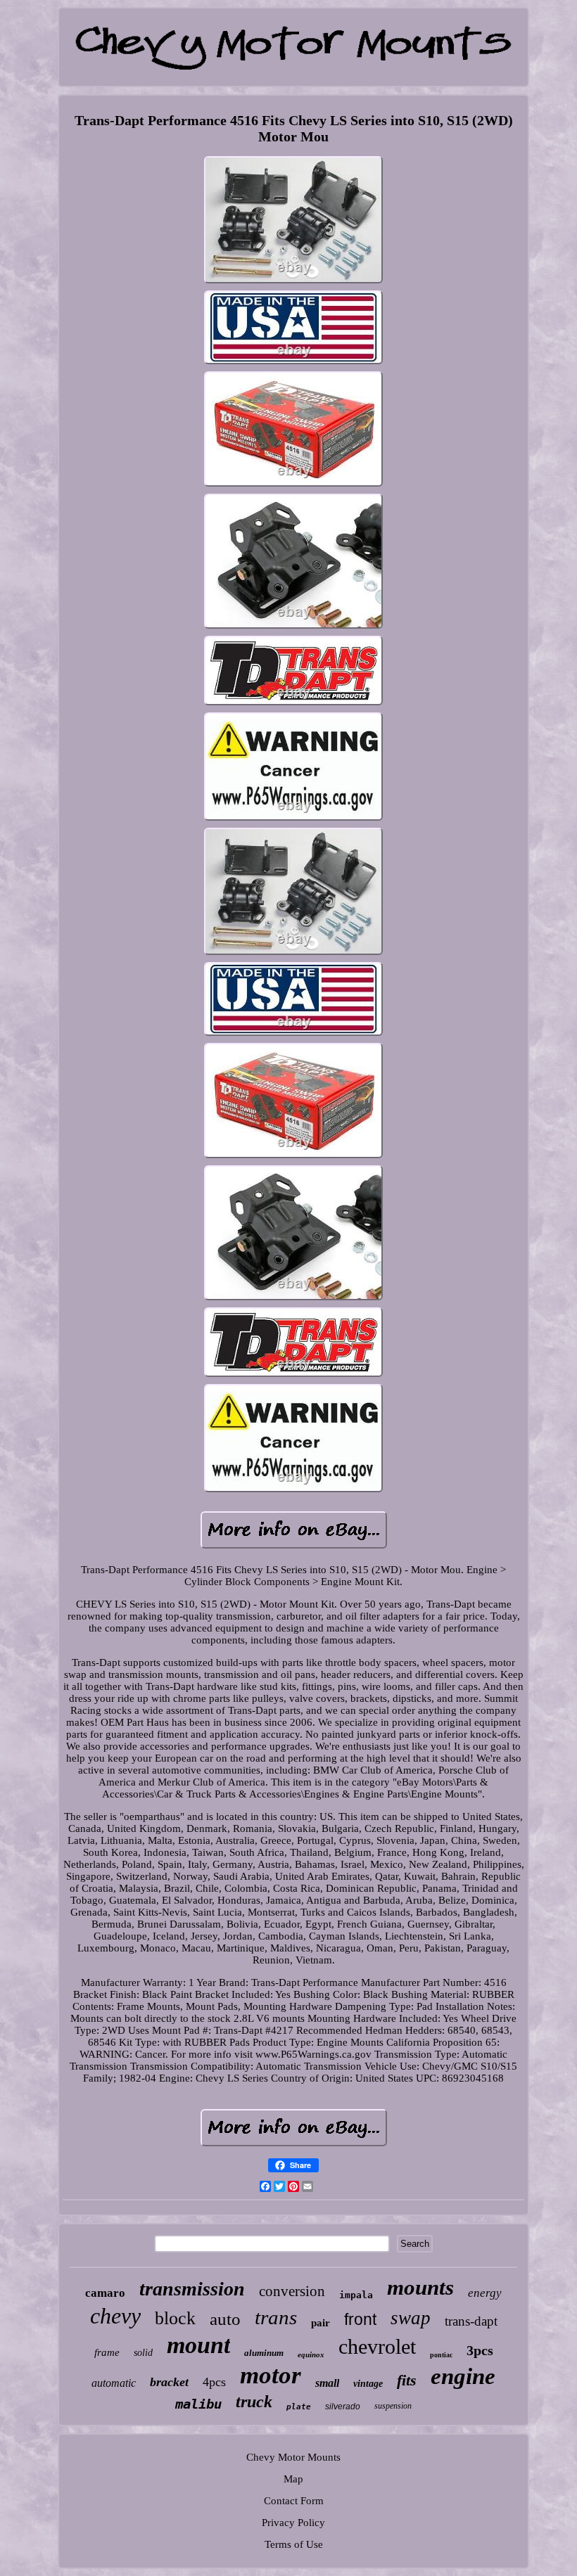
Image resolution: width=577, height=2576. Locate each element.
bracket (169, 2382)
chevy (115, 2316)
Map (293, 2479)
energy (485, 2293)
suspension (393, 2406)
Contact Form (294, 2501)
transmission (192, 2289)
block (175, 2318)
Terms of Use (294, 2544)
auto (225, 2319)
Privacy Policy (293, 2523)
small (327, 2383)
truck (254, 2402)
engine (463, 2376)
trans (276, 2317)
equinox (311, 2354)
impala (356, 2295)
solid (143, 2353)
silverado (343, 2407)
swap (411, 2318)
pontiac (441, 2355)
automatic (114, 2383)
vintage (368, 2384)
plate (299, 2407)
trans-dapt (471, 2321)
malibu (198, 2404)
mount (198, 2345)
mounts (420, 2287)
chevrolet (377, 2346)
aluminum (264, 2353)
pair (321, 2323)
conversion (292, 2291)
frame (107, 2352)
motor (271, 2375)
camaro (105, 2293)
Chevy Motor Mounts (293, 2457)
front (360, 2319)
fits (407, 2380)
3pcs (480, 2350)
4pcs (214, 2382)
